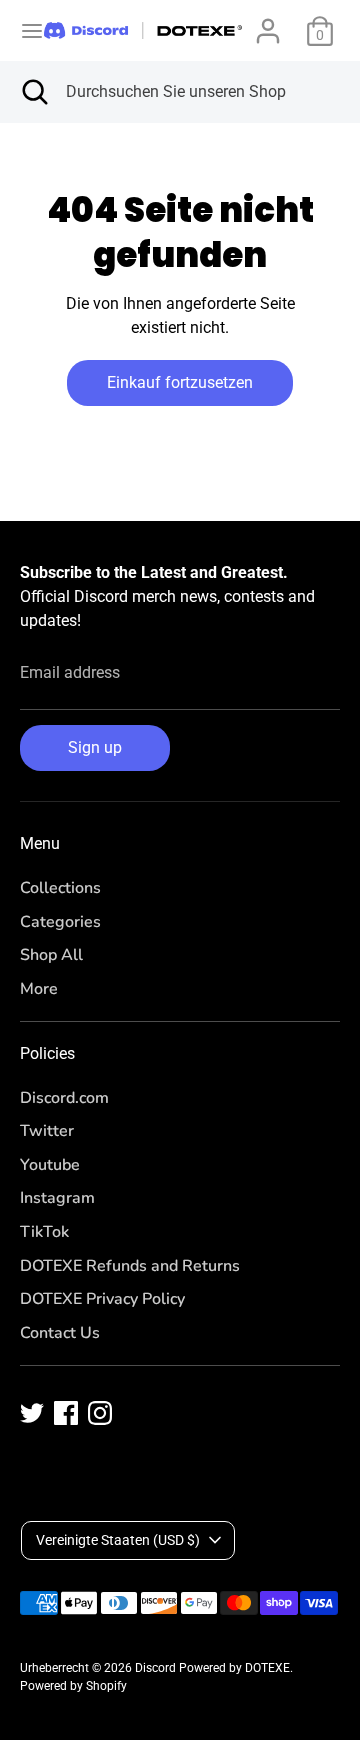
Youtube (50, 1165)
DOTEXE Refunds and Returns (130, 1266)
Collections (60, 888)
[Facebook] (66, 1413)
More (39, 989)
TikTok (44, 1232)
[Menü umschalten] (23, 30)
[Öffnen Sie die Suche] (33, 92)
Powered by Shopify (73, 1686)
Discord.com (64, 1098)
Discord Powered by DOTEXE (212, 1668)
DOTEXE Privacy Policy (102, 1299)
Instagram (57, 1198)
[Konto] (268, 22)
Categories (60, 922)
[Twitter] (32, 1413)
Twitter (47, 1131)
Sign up (95, 747)
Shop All (51, 955)
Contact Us (60, 1333)
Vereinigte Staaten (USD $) (118, 1540)
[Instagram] (100, 1413)
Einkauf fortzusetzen (180, 382)
